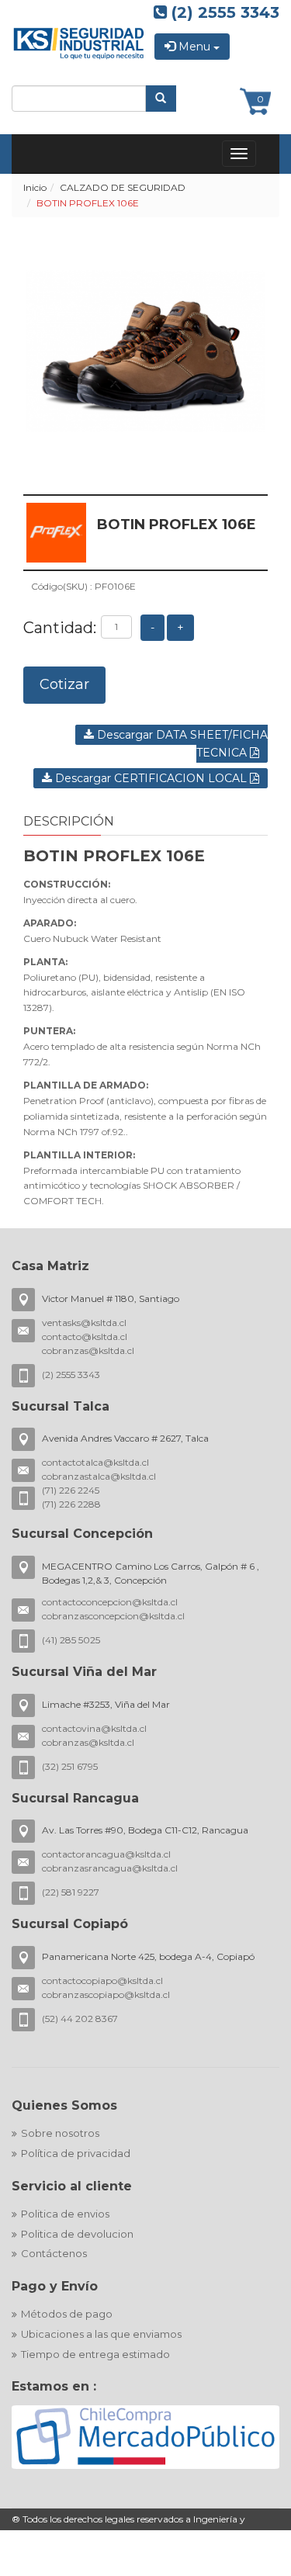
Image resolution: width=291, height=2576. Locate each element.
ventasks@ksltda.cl (84, 1323)
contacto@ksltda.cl (85, 1336)
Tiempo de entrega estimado (95, 2354)
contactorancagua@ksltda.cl (106, 1854)
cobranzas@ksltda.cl (88, 1350)
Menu (194, 47)
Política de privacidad (76, 2153)
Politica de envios (65, 2214)
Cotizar (64, 684)
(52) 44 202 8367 (80, 2019)
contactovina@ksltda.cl (94, 1728)
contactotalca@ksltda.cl (95, 1462)
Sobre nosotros (60, 2133)
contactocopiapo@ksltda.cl (102, 1980)
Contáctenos (54, 2253)
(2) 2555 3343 (223, 12)
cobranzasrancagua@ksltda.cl (110, 1868)
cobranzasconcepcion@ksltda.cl (113, 1616)
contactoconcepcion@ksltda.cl (110, 1602)
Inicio (35, 187)
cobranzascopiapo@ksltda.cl (106, 1994)
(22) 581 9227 (71, 1892)
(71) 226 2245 (71, 1490)
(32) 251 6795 (70, 1766)
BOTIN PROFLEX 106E (88, 203)
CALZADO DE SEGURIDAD (123, 187)
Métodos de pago (67, 2314)
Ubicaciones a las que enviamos (101, 2334)
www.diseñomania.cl (59, 2568)
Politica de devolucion (77, 2234)
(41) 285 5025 (71, 1640)
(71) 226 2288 (71, 1504)
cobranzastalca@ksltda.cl (99, 1476)
